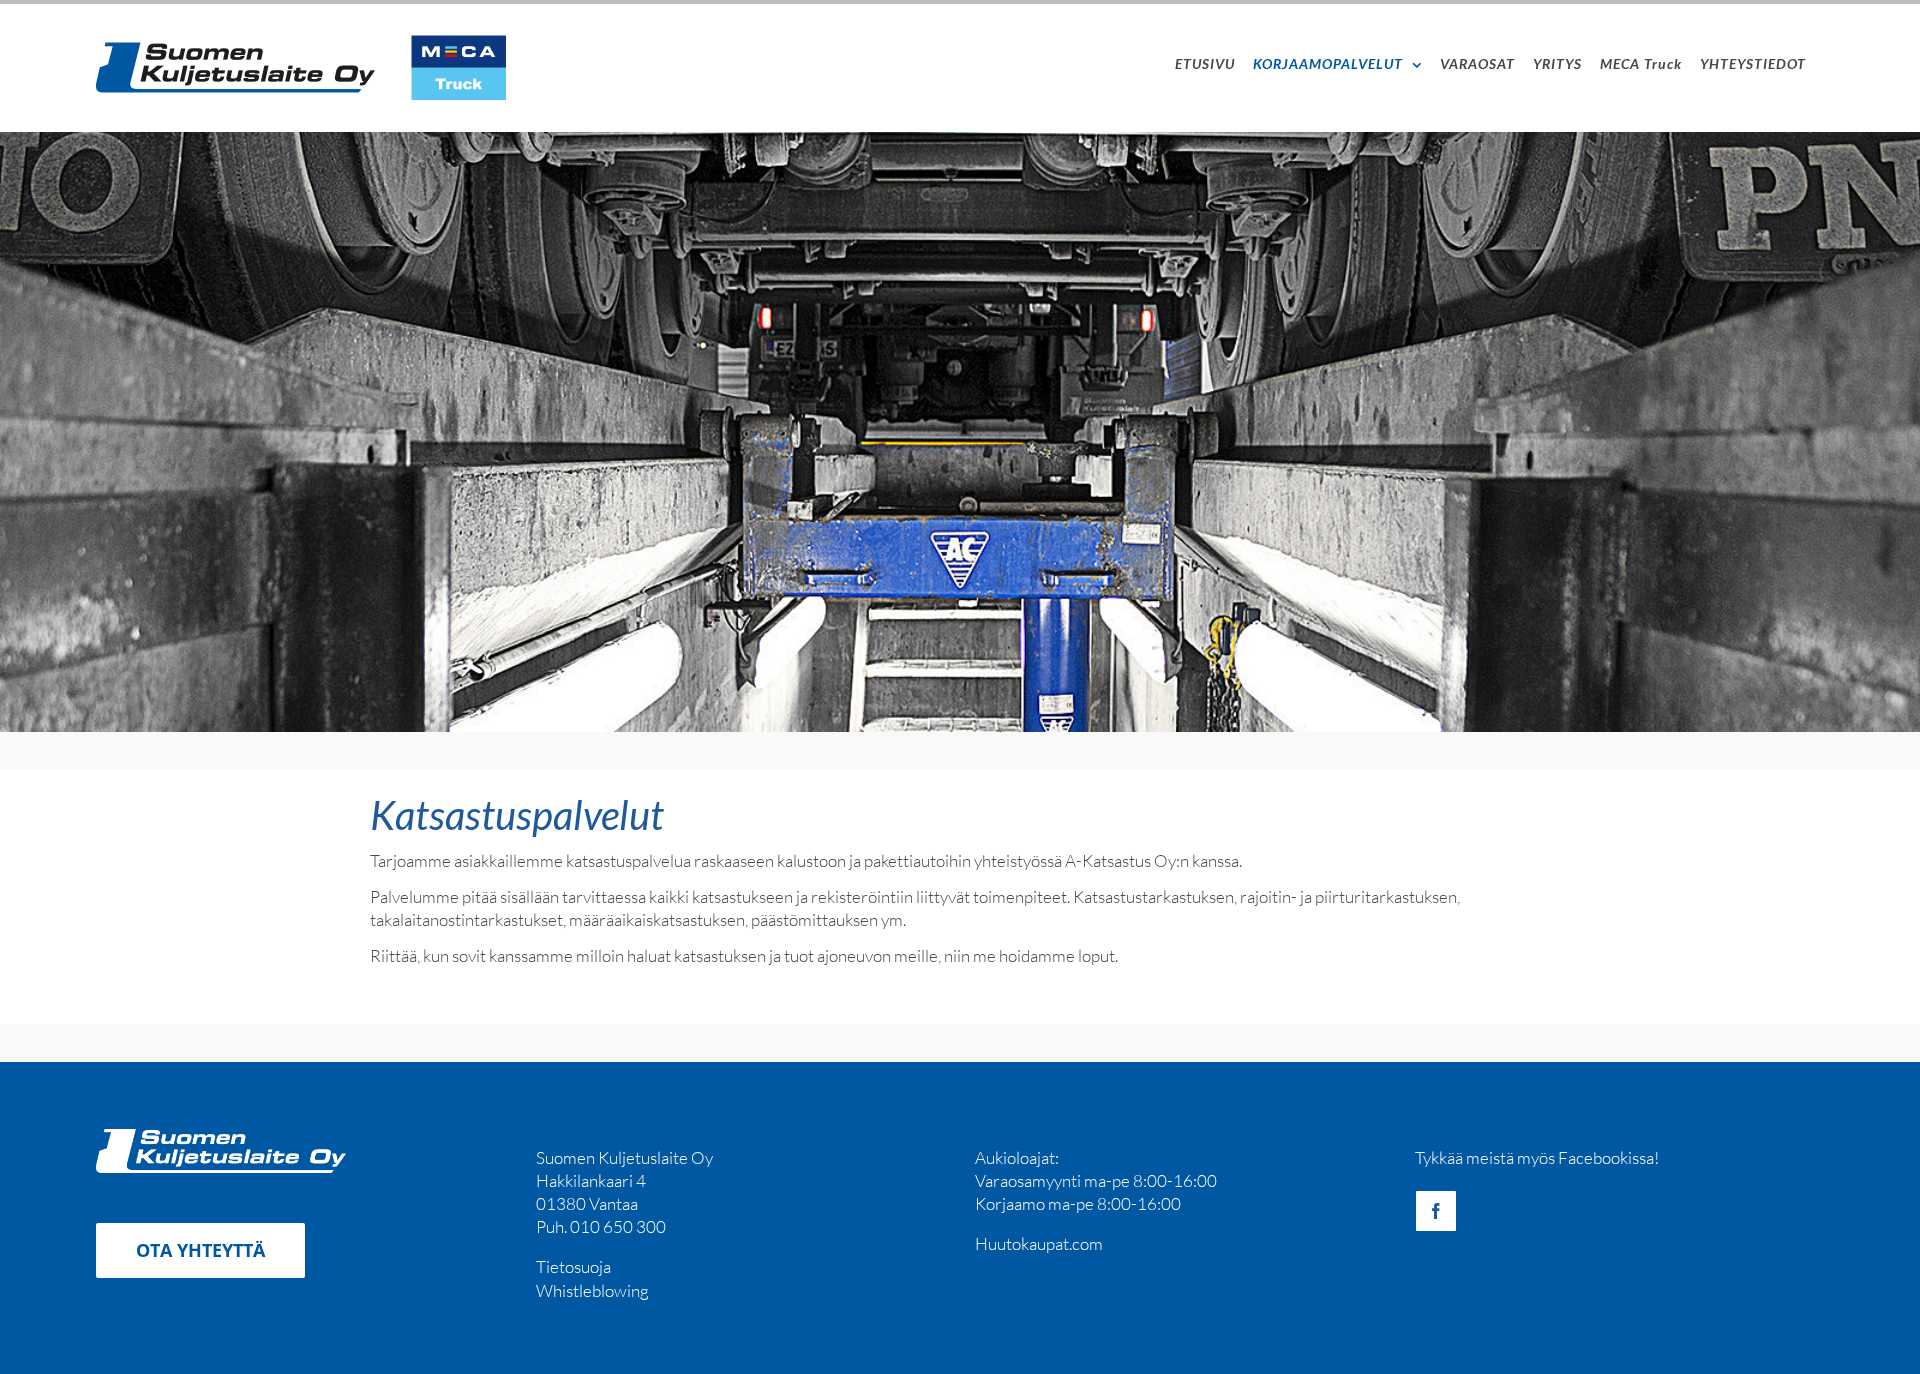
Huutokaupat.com (1039, 1243)
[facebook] (1436, 1211)
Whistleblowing (592, 1290)
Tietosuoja (573, 1266)
